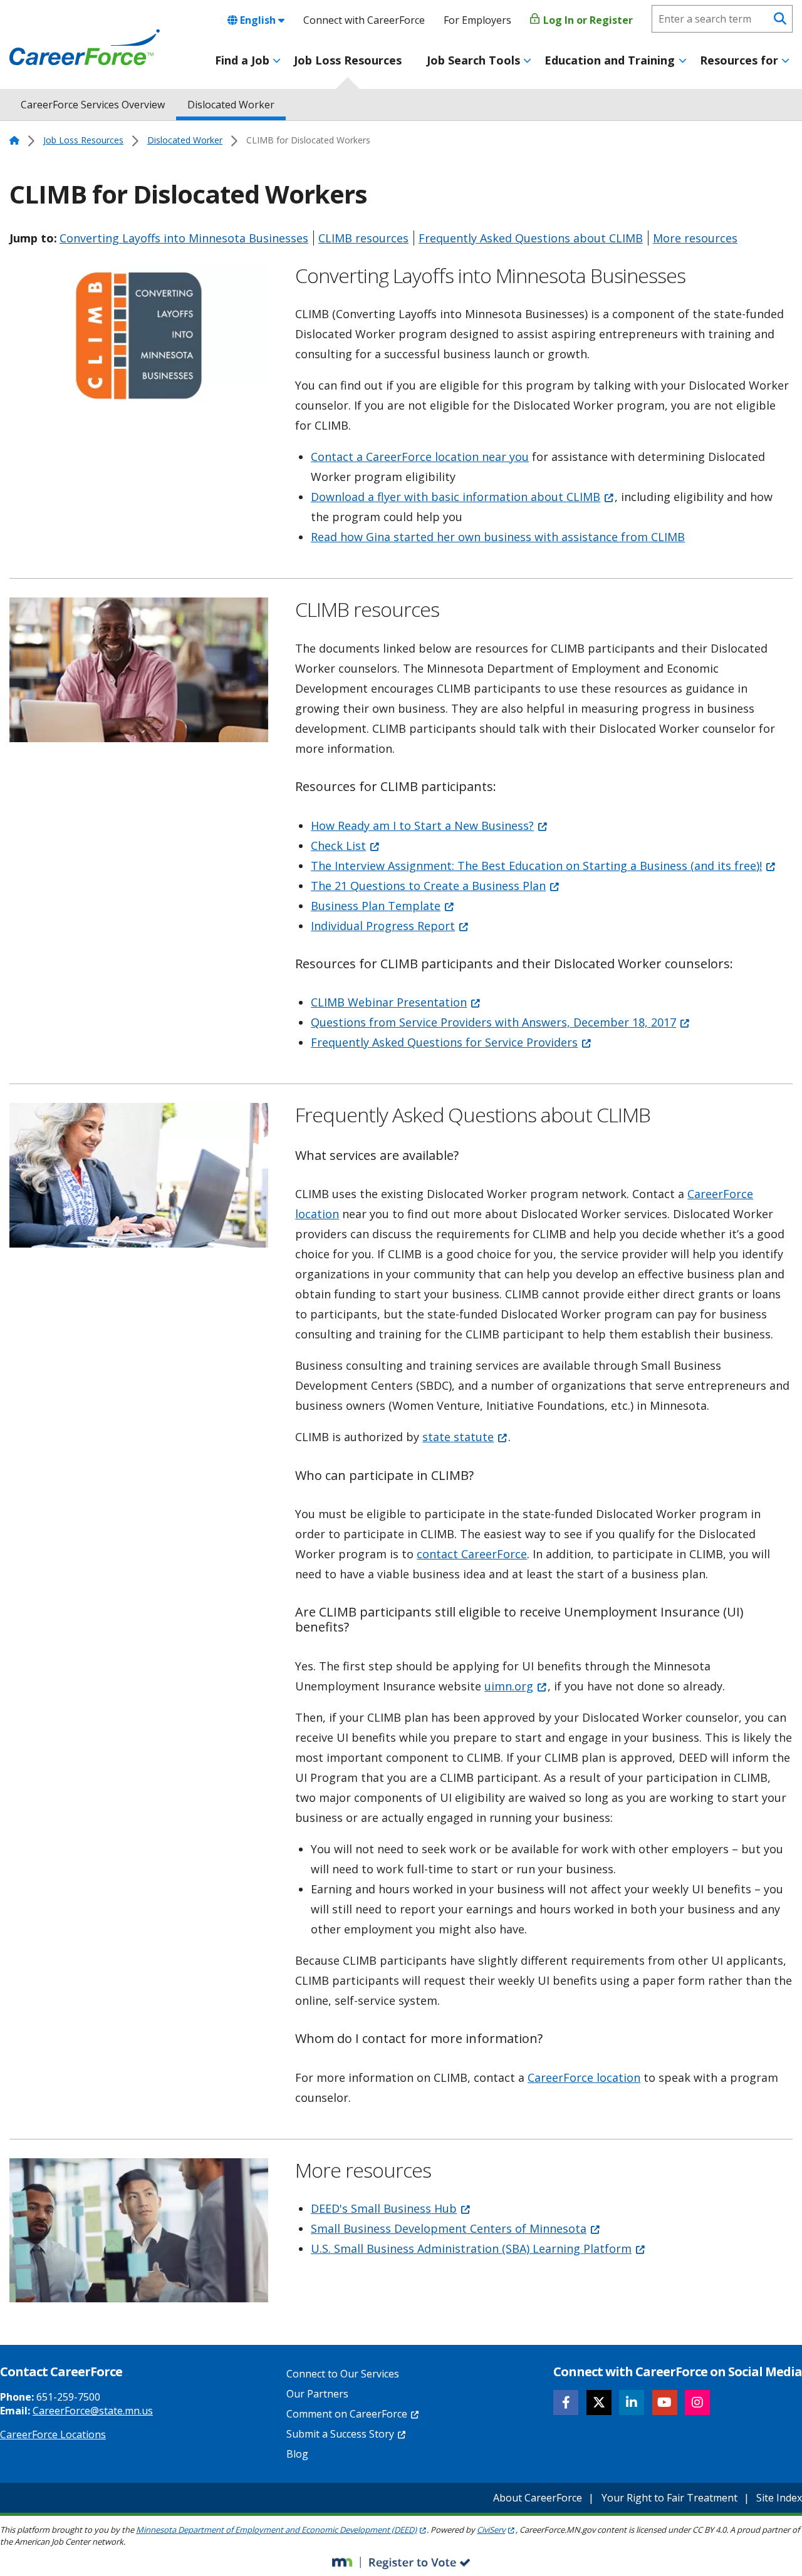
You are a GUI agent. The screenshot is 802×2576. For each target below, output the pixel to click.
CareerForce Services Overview (93, 105)
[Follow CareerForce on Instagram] (697, 2403)
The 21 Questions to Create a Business (428, 886)
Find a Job (242, 60)
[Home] (85, 48)
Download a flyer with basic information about (456, 497)
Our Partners (317, 2394)
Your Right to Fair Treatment (669, 2498)
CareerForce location (584, 2077)
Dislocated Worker (231, 105)
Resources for (739, 60)
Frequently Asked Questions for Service (444, 1042)
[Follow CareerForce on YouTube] (665, 2403)
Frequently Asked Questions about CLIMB (531, 238)
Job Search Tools (473, 60)
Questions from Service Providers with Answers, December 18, (493, 1022)
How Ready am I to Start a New (422, 825)
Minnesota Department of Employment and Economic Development (276, 2530)
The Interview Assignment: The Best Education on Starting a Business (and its (536, 866)
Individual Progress (383, 926)
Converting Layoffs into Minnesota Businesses (184, 238)
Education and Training (610, 60)
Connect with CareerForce (364, 20)
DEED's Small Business (384, 2208)
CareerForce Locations (53, 2434)
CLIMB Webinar (389, 1002)
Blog (297, 2454)
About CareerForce (538, 2498)
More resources (695, 238)
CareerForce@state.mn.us (93, 2411)
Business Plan (376, 906)
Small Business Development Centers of (449, 2228)
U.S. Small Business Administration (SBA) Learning (471, 2248)
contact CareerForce (472, 1554)
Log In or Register (587, 20)
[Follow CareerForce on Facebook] (566, 2403)
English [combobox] (258, 20)
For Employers (477, 20)
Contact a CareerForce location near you (420, 457)
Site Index (779, 2498)
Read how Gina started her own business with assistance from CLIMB (498, 537)
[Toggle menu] (277, 61)
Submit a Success (340, 2434)
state (458, 1437)
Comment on (347, 2414)
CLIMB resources (363, 238)
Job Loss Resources (348, 60)
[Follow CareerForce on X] (599, 2403)
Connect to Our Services (343, 2374)
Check (338, 846)
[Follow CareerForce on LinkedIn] (632, 2403)
